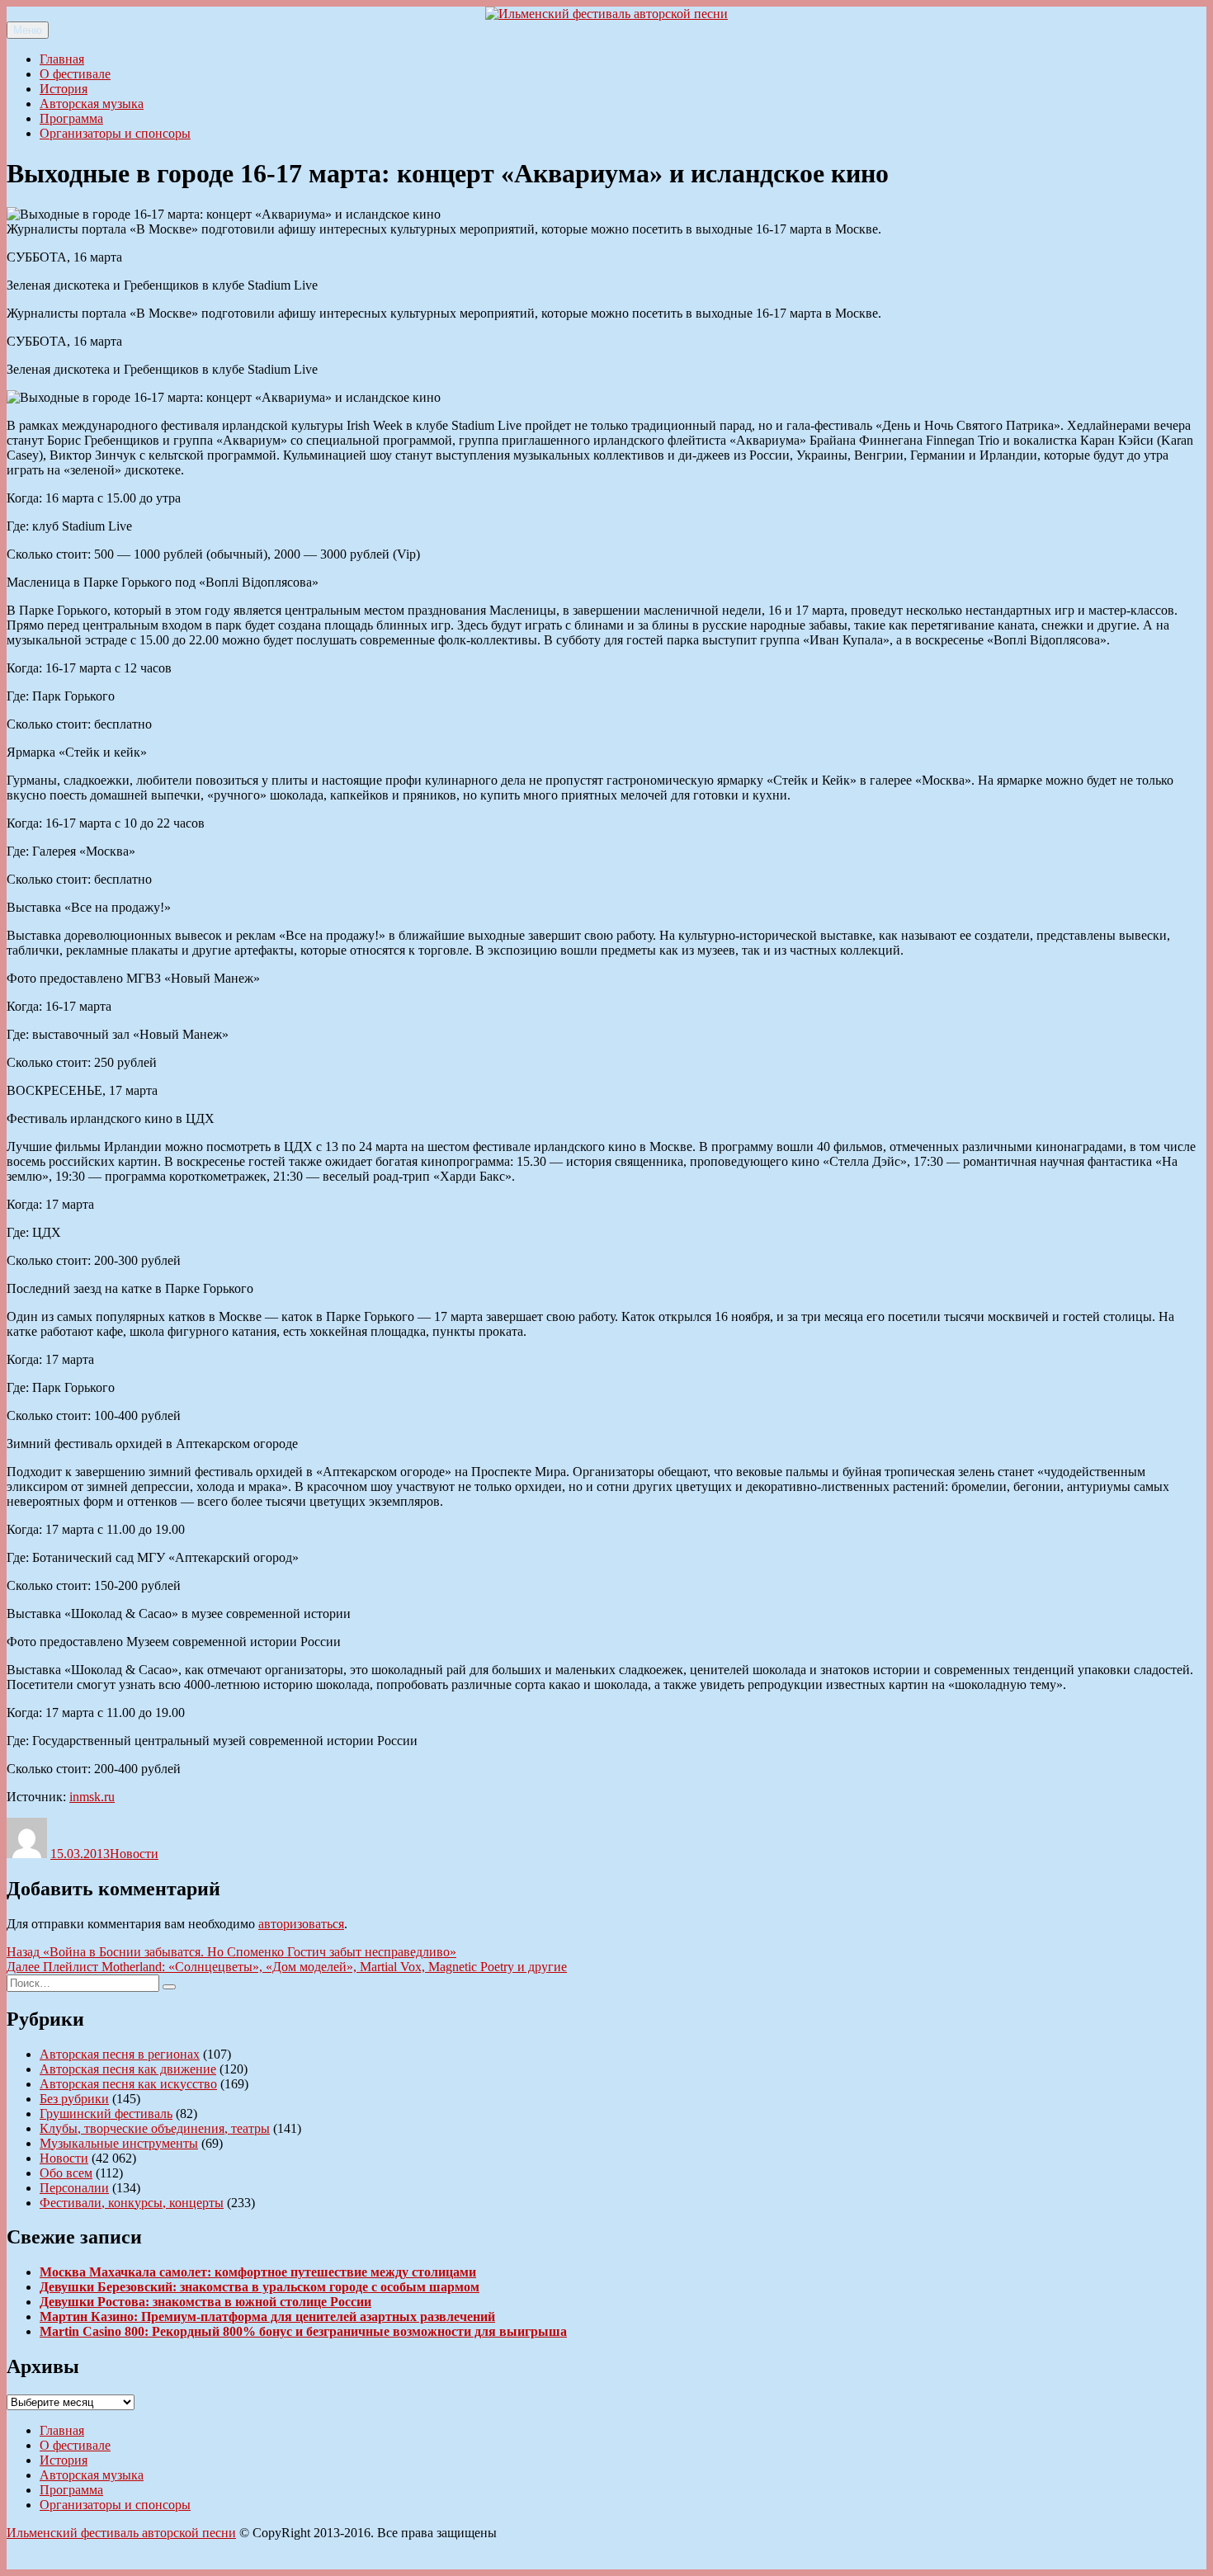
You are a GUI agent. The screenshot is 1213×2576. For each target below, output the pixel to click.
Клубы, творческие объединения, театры (155, 2128)
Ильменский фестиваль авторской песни (121, 2533)
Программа (71, 118)
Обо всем (66, 2173)
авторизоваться (301, 1924)
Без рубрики (74, 2099)
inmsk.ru (92, 1797)
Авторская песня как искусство (128, 2084)
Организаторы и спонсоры (115, 133)
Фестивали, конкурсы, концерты (132, 2203)
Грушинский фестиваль (106, 2114)
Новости (134, 1854)
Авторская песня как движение (128, 2069)
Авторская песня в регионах (120, 2054)
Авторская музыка (92, 104)
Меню (28, 30)
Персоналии (74, 2188)
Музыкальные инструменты (119, 2143)
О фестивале (75, 74)
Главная (62, 59)
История (64, 89)
